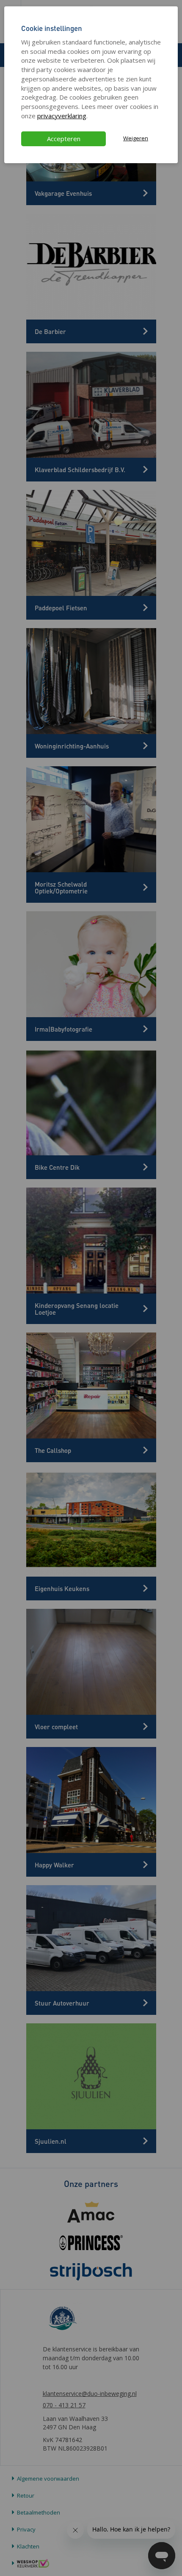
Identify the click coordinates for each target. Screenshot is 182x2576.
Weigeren (136, 138)
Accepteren (64, 139)
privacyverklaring (62, 116)
